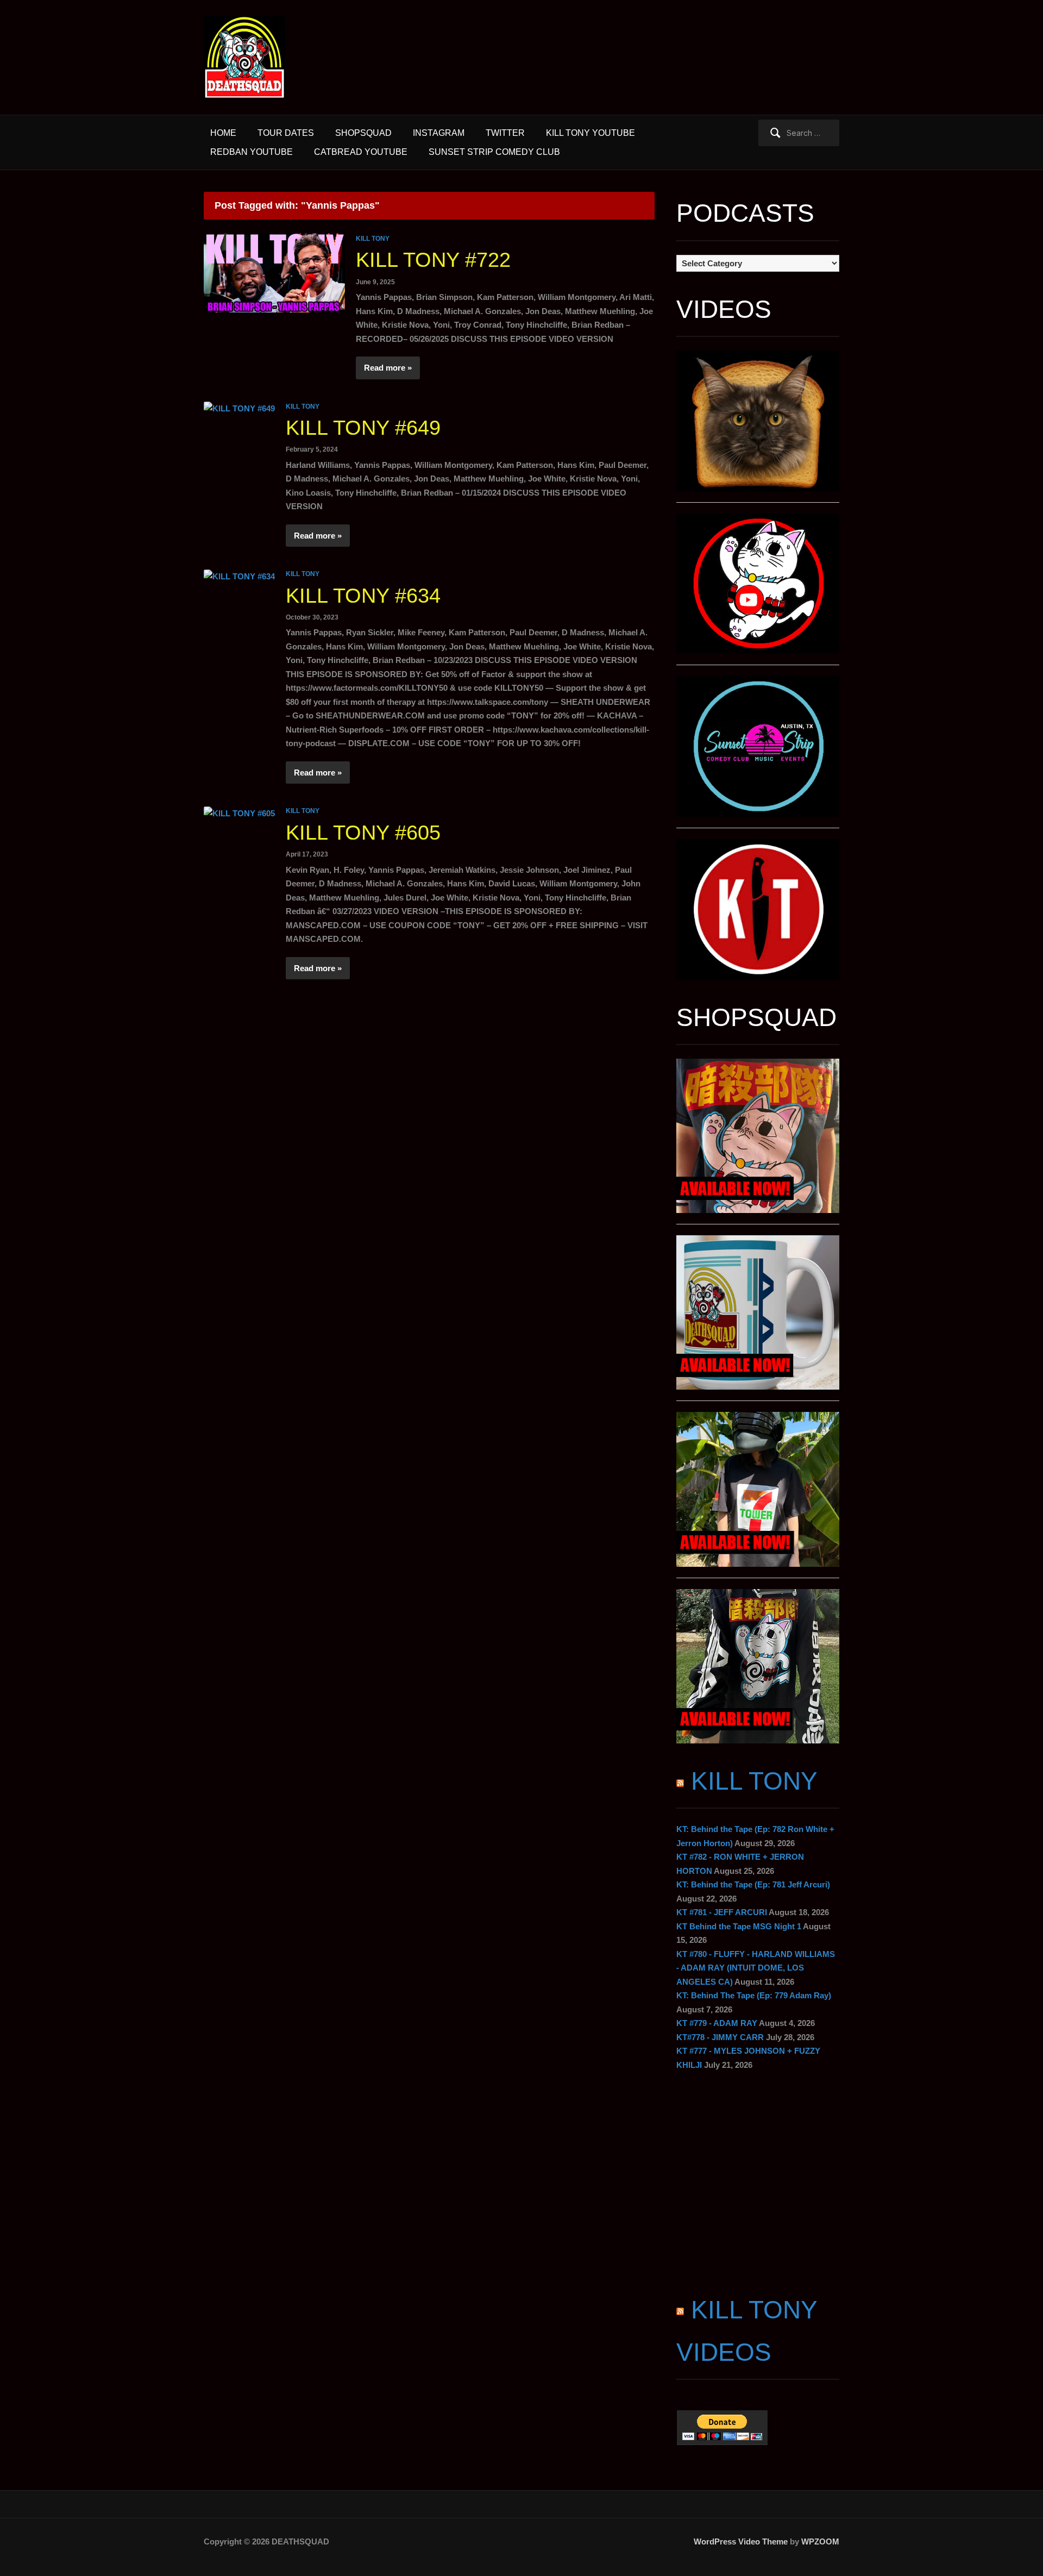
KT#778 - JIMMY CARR (720, 2037)
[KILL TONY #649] (239, 408)
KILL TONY (373, 239)
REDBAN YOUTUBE (252, 152)
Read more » (388, 368)
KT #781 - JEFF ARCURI (722, 1912)
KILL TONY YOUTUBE (590, 133)
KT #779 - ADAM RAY (717, 2023)
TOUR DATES (286, 133)
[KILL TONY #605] (239, 812)
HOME (223, 133)
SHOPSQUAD (363, 133)
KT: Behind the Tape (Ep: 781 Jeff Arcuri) (753, 1884)
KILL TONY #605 (363, 833)
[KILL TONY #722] (274, 272)
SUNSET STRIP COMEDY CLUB (494, 152)
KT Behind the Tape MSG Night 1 (739, 1926)
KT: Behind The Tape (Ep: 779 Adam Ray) (754, 1995)
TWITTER (505, 133)
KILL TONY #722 (433, 260)
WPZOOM (820, 2541)
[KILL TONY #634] (239, 575)
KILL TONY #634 (363, 596)
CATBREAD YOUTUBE (361, 152)
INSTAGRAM (439, 133)
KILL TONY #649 (363, 428)
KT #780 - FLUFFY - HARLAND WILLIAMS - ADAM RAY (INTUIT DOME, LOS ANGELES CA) (756, 1968)
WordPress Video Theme (741, 2541)
